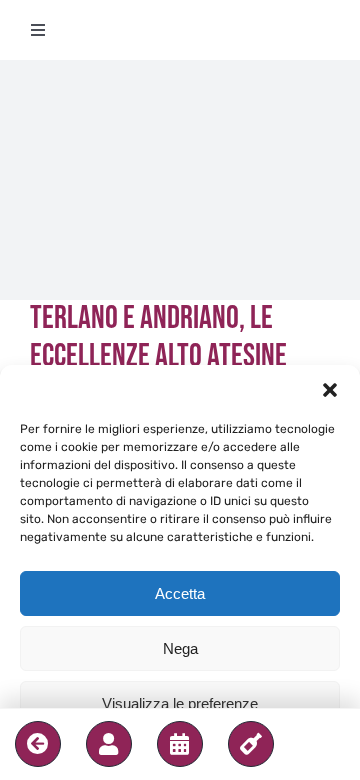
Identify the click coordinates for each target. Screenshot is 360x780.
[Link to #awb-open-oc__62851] (109, 744)
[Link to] (38, 744)
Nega (180, 648)
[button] (330, 390)
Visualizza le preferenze (180, 703)
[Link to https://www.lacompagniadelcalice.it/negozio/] (251, 744)
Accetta (180, 593)
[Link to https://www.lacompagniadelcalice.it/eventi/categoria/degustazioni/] (180, 744)
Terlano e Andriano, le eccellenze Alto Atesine (158, 337)
